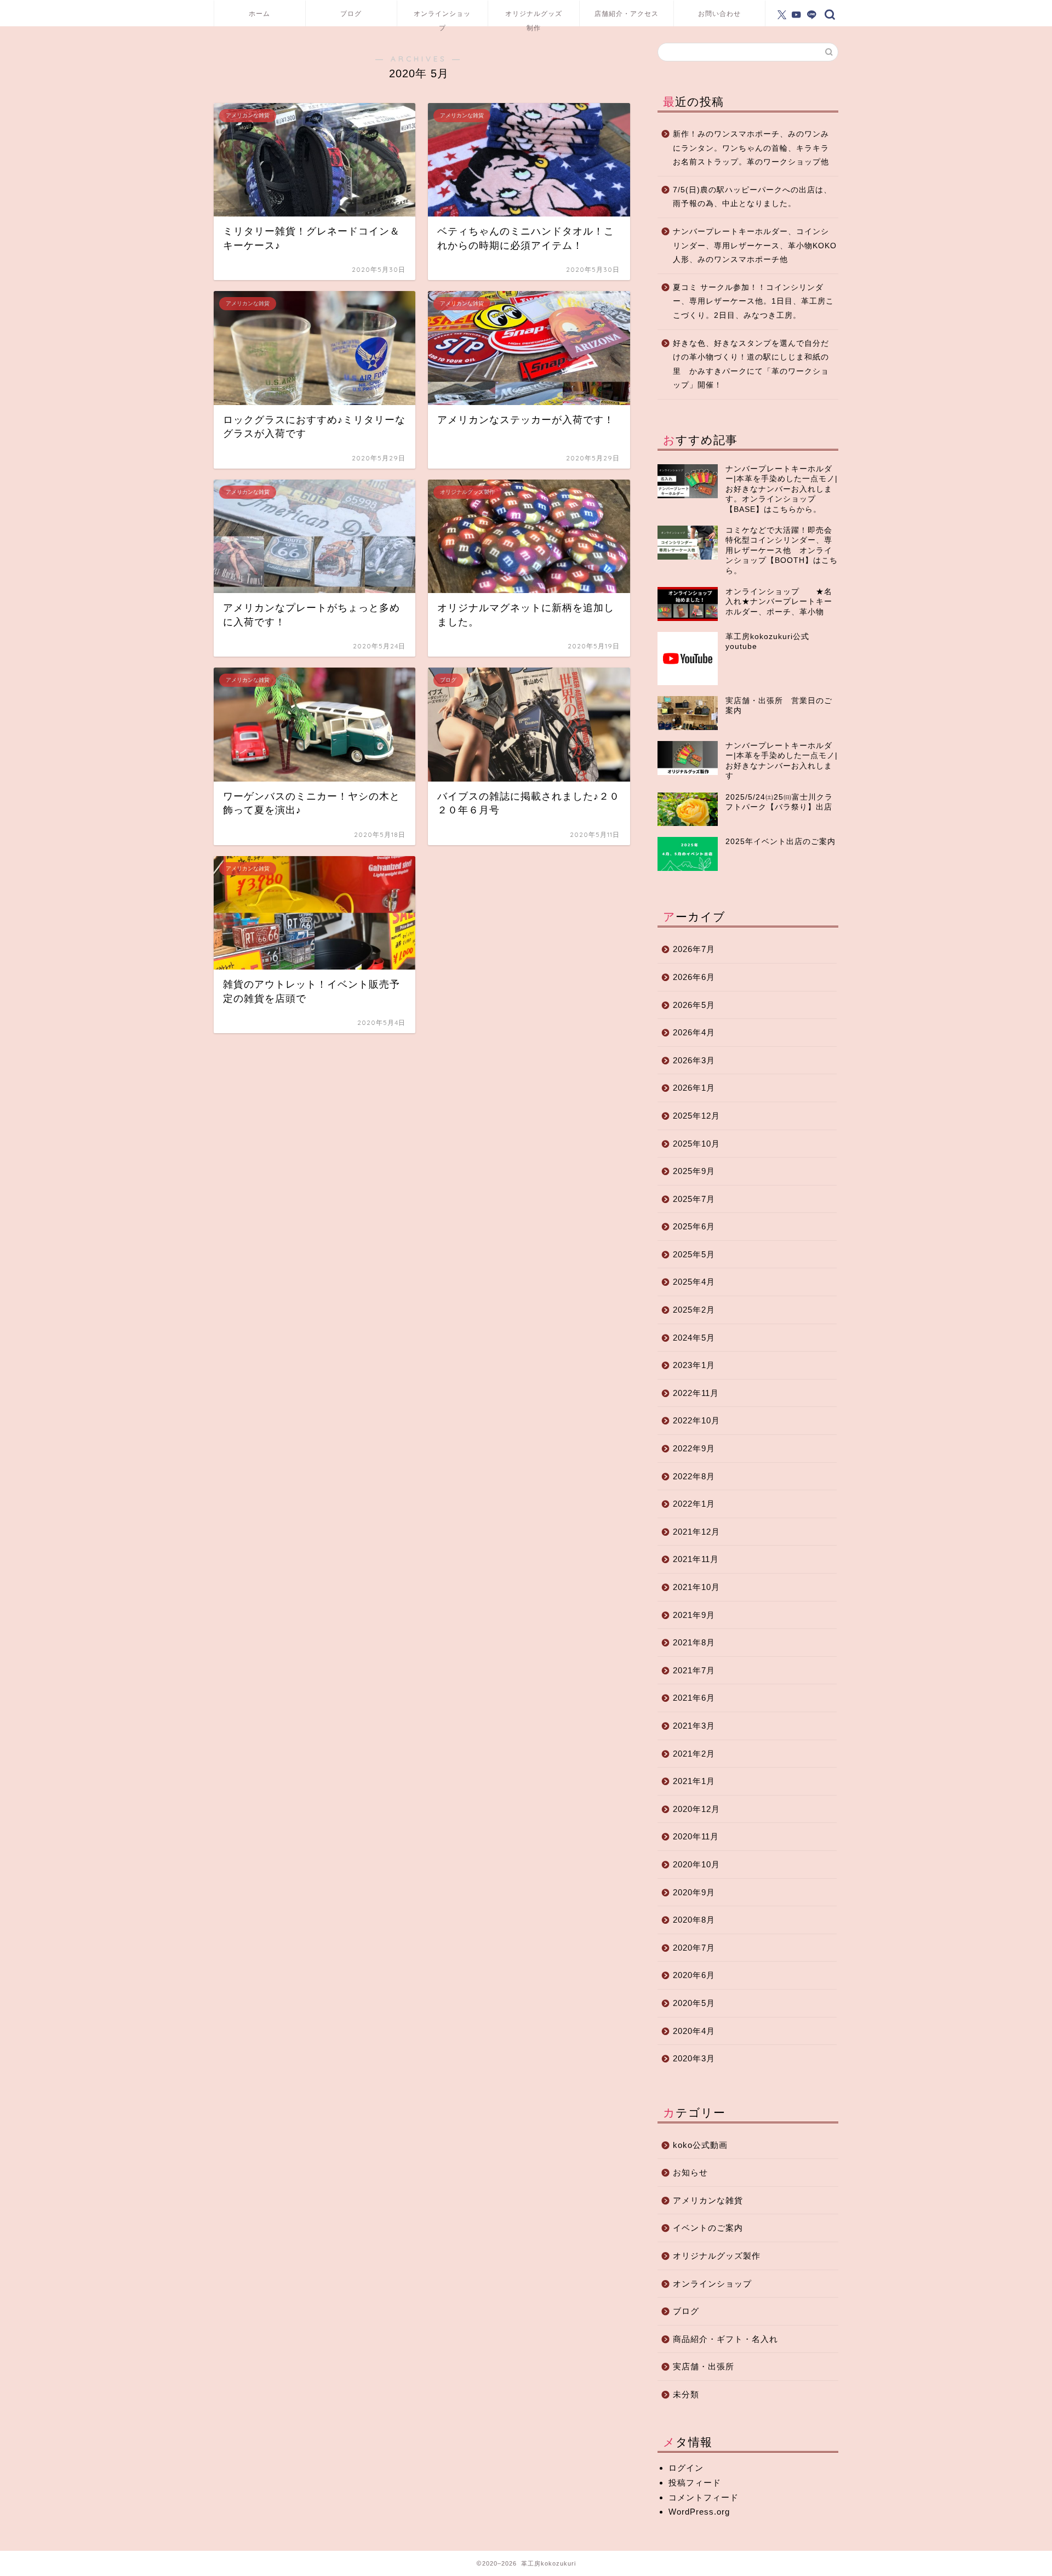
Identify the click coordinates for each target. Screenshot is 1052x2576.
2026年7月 (694, 949)
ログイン (686, 2468)
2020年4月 (694, 2031)
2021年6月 (694, 1698)
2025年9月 (694, 1171)
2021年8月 (694, 1642)
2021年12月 (696, 1532)
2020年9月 (694, 1892)
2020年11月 (696, 1836)
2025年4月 (694, 1282)
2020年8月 (694, 1920)
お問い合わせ (719, 13)
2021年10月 (696, 1587)
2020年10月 (696, 1864)
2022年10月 (696, 1420)
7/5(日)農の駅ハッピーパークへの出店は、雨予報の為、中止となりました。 (752, 197)
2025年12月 (696, 1116)
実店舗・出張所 (704, 2366)
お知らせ (690, 2172)
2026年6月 (694, 977)
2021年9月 (694, 1615)
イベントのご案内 (708, 2228)
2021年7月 (694, 1670)
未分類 (686, 2394)
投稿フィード (695, 2483)
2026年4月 (694, 1032)
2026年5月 (694, 1005)
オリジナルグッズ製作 (717, 2256)
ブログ (351, 13)
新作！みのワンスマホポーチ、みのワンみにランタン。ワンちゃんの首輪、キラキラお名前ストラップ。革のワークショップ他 (751, 148)
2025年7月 (694, 1199)
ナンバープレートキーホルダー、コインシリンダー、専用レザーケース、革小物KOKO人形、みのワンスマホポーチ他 (755, 246)
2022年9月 (694, 1448)
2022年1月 (694, 1504)
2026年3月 (694, 1060)
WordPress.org (699, 2512)
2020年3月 (694, 2058)
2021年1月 (694, 1781)
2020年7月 (694, 1948)
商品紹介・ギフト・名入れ (725, 2339)
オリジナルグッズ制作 (534, 18)
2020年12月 (696, 1809)
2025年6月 (694, 1226)
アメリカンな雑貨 (708, 2200)
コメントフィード (704, 2497)
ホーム (259, 13)
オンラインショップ (442, 18)
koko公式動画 (700, 2145)
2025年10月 (696, 1144)
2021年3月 (694, 1726)
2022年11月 (696, 1393)
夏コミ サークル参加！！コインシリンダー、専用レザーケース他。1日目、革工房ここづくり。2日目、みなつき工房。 (753, 301)
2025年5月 (694, 1254)
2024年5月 (694, 1338)
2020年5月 (694, 2003)
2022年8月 (694, 1476)
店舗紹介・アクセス (627, 13)
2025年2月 (694, 1310)
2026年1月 (694, 1088)
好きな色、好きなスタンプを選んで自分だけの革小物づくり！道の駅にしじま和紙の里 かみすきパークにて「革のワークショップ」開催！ (751, 364)
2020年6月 (694, 1975)
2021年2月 (694, 1754)
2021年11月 (696, 1559)
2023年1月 (694, 1365)
